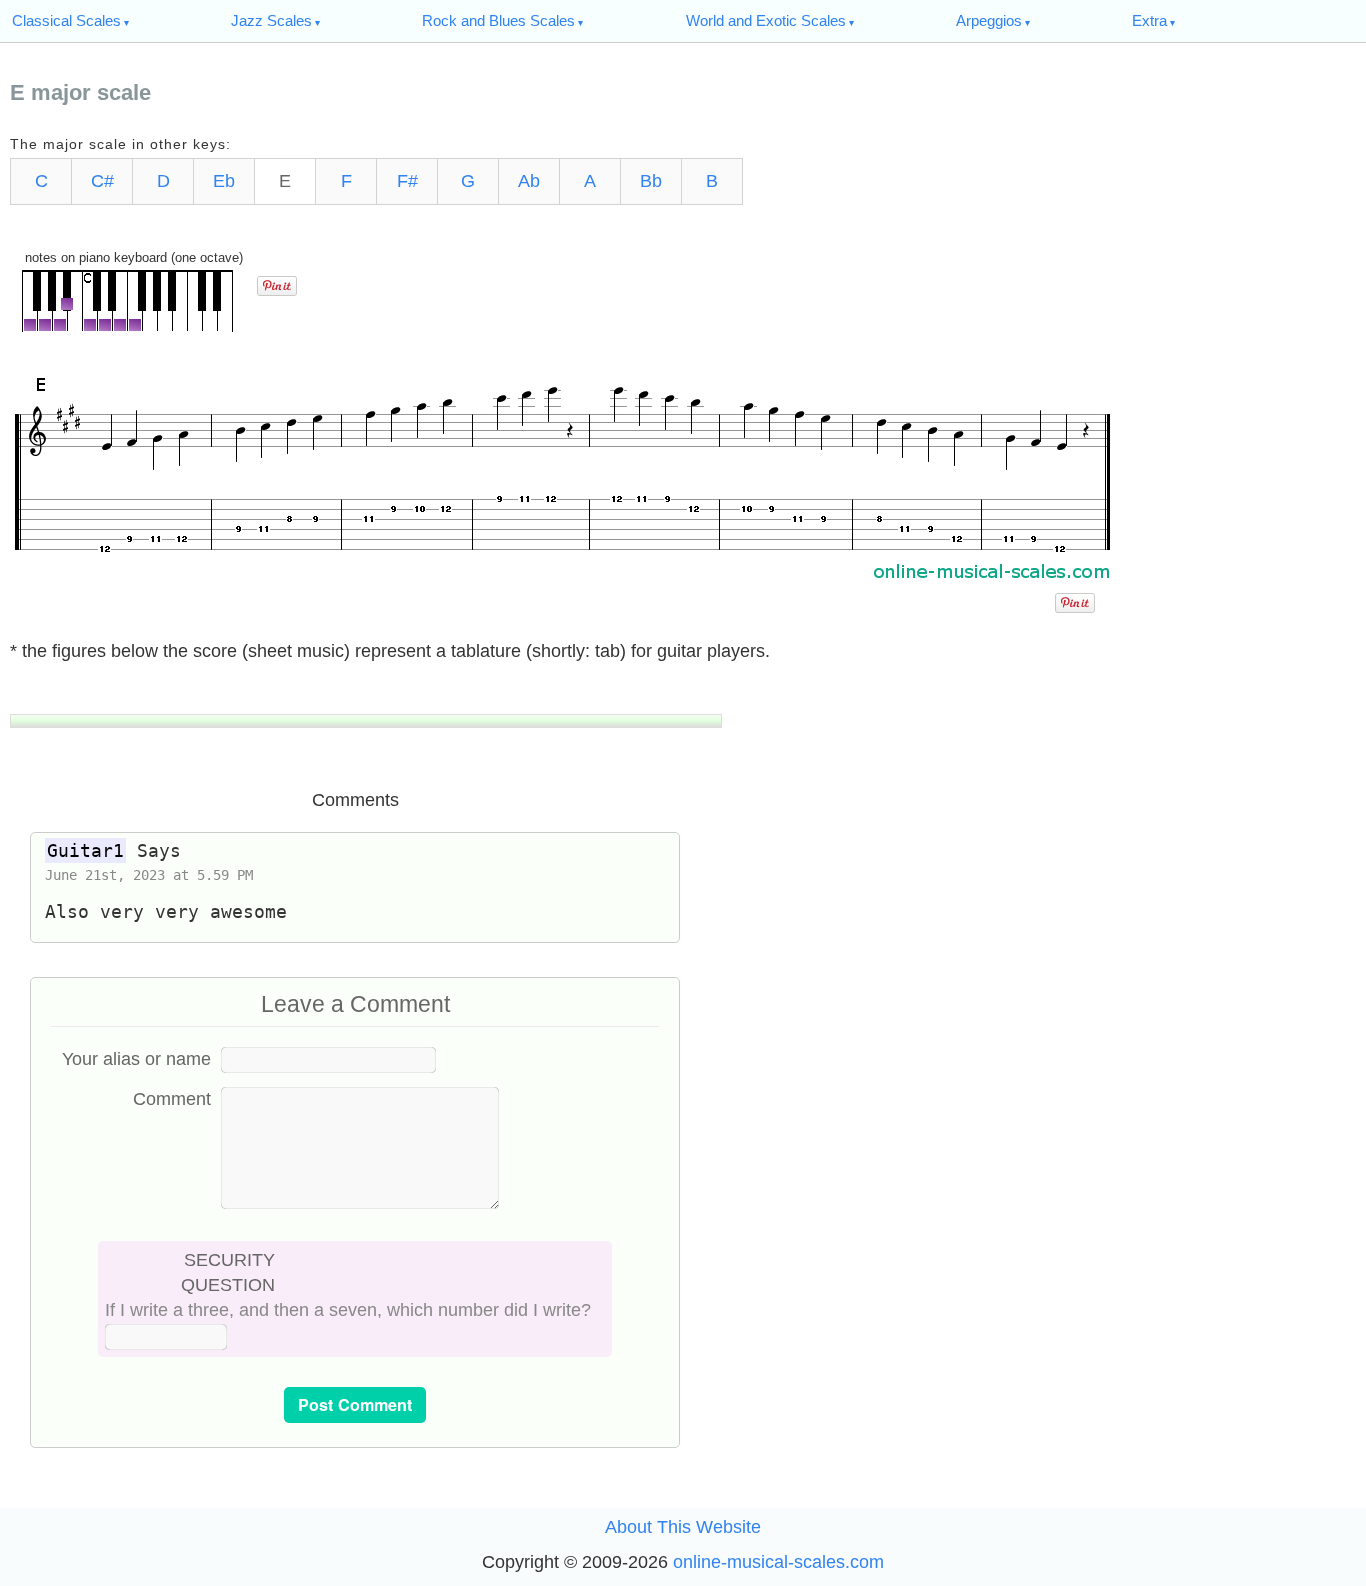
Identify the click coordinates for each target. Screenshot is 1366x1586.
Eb (224, 181)
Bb (651, 181)
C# (102, 181)
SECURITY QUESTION (228, 1272)
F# (407, 181)
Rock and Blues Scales (498, 20)
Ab (529, 181)
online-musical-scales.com (778, 1562)
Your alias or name (136, 1059)
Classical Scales (66, 20)
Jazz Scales (271, 20)
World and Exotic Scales (766, 20)
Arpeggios (989, 20)
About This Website (683, 1527)
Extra (1149, 20)
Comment (172, 1099)
